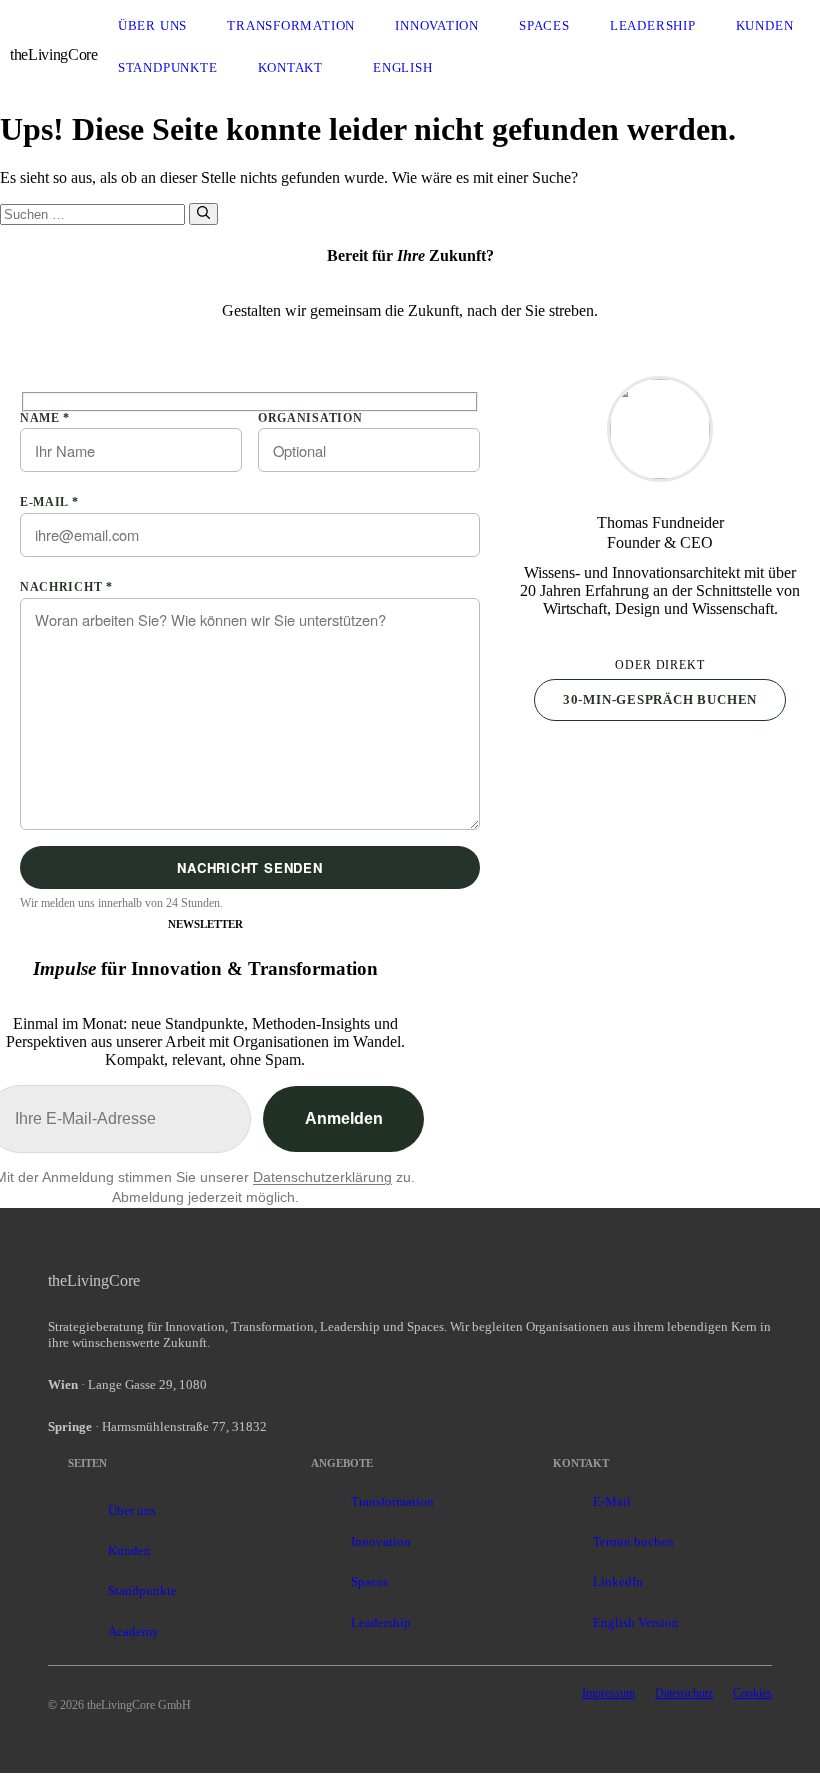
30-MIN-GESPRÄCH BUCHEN (660, 699)
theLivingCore (54, 54)
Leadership (653, 25)
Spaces (544, 25)
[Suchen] (203, 214)
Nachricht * (66, 587)
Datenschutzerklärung (322, 1177)
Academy (133, 1631)
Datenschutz (684, 1693)
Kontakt (291, 67)
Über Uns (152, 25)
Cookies (752, 1693)
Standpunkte (168, 67)
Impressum (608, 1693)
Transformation (291, 25)
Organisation (310, 418)
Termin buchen (633, 1541)
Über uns (132, 1510)
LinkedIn (618, 1581)
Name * (45, 418)
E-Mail (612, 1501)
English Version (636, 1622)
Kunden (765, 25)
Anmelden (344, 1118)
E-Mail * (49, 502)
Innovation (437, 25)
